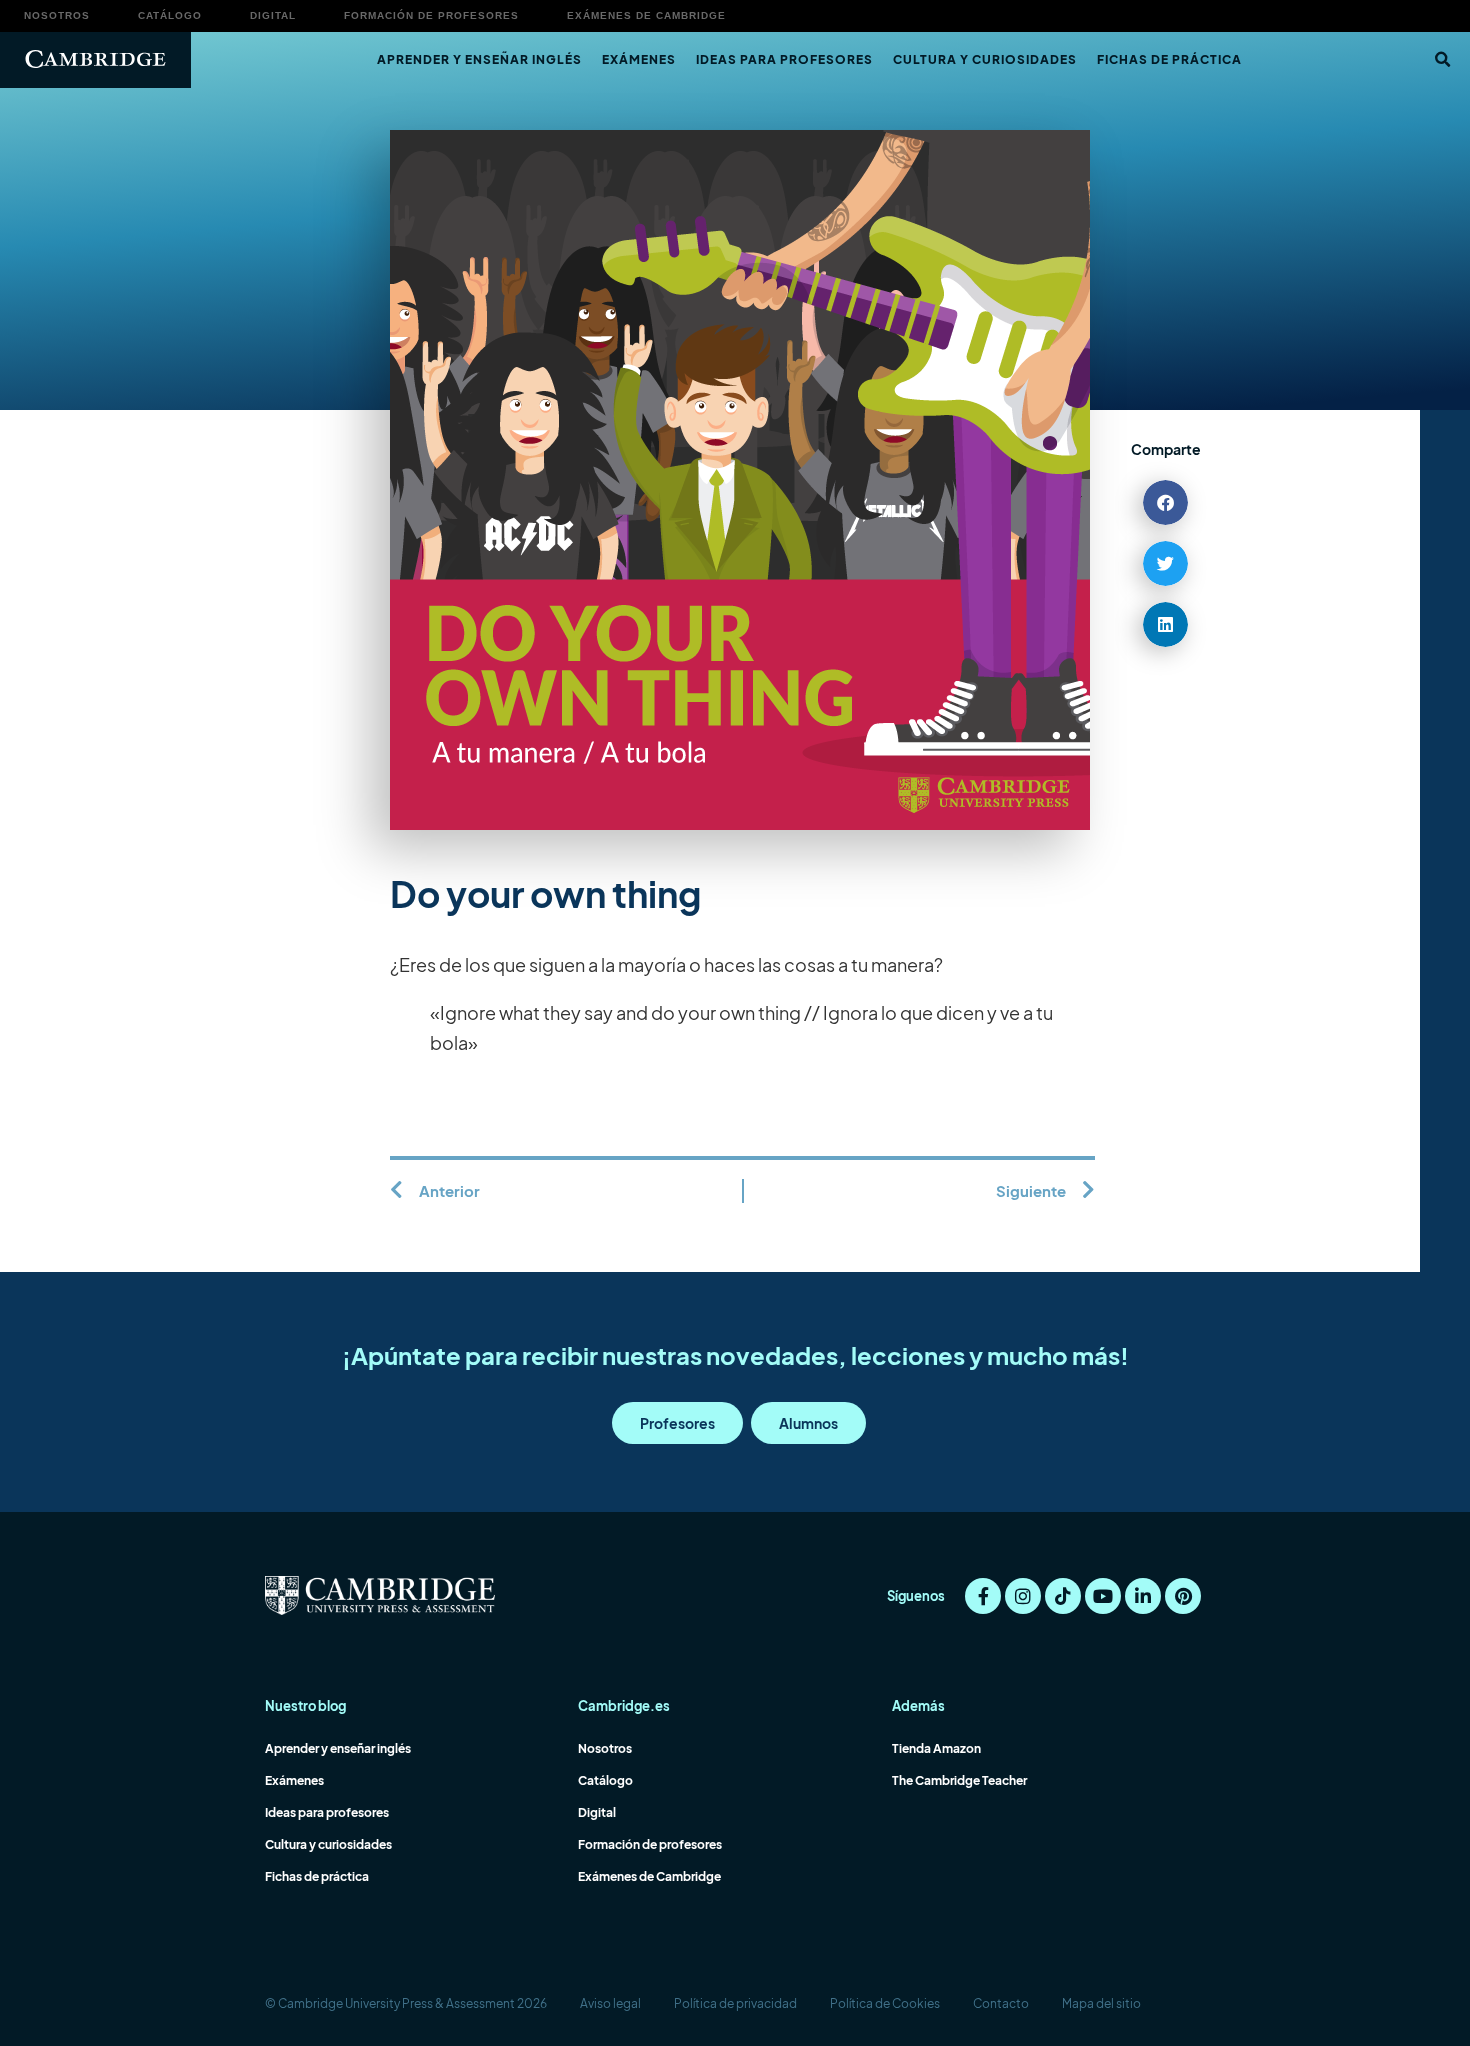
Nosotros (57, 15)
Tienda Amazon (936, 1748)
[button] (1442, 60)
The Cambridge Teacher (959, 1780)
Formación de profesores (431, 15)
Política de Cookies (885, 2003)
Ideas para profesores (784, 59)
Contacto (1001, 2003)
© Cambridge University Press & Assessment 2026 (406, 2003)
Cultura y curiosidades (985, 59)
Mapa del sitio (1101, 2003)
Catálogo (170, 15)
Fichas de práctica (1169, 59)
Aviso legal (610, 2003)
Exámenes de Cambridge (646, 15)
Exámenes (639, 59)
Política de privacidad (735, 2003)
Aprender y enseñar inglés (479, 59)
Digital (273, 15)
